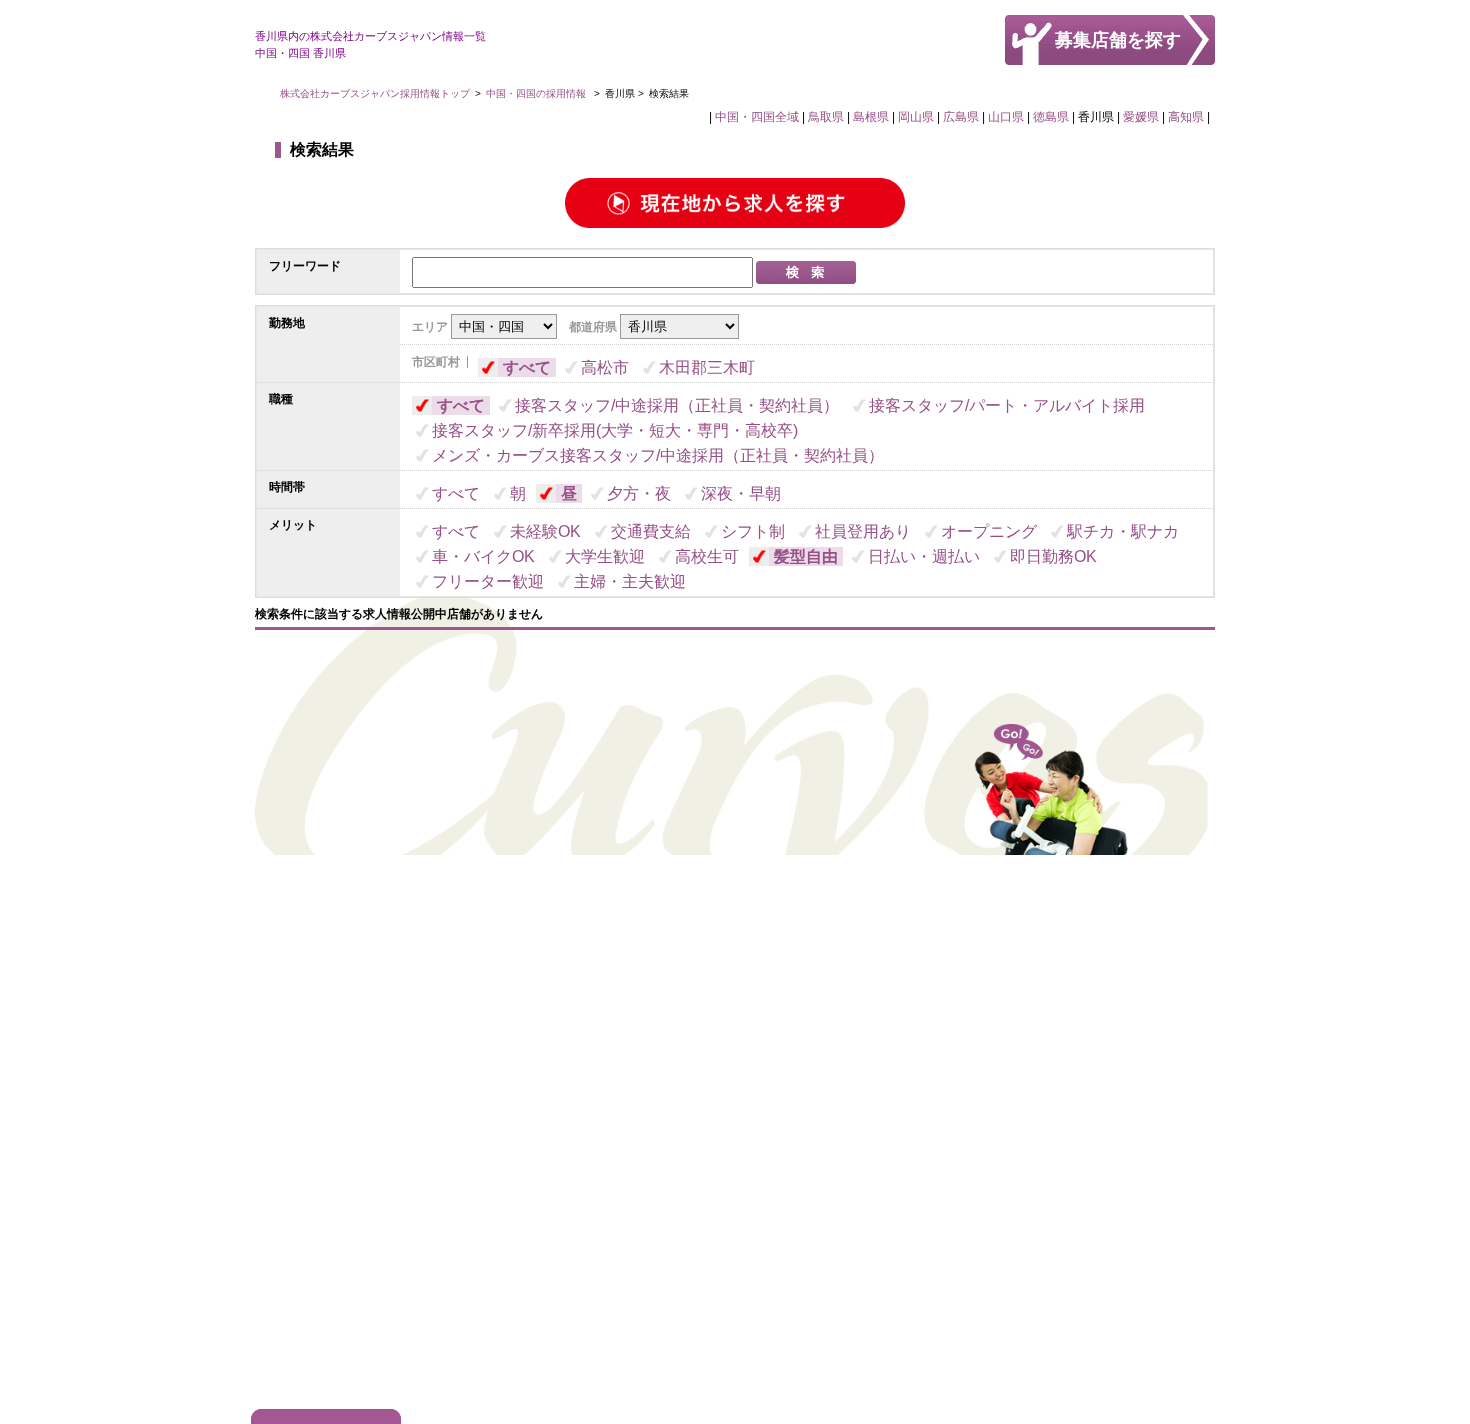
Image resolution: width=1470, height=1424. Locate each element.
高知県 (1186, 117)
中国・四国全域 (757, 117)
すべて (527, 367)
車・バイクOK (483, 556)
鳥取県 (826, 117)
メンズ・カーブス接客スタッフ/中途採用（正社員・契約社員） (658, 455)
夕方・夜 (639, 493)
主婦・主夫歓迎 (630, 581)
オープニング (989, 531)
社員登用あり (863, 531)
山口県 (1006, 117)
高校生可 (707, 556)
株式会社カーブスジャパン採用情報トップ (375, 93)
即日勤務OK (1053, 556)
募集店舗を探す (1118, 40)
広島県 (961, 117)
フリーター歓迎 (488, 581)
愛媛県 (1141, 117)
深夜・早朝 (741, 493)
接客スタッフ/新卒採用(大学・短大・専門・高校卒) (615, 430)
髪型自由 (806, 556)
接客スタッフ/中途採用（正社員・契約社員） (677, 405)
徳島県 (1051, 117)
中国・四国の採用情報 (537, 93)
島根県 (871, 117)
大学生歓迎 (605, 556)
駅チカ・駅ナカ (1123, 531)
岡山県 (916, 117)
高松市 (605, 367)
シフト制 (753, 531)
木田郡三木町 (707, 367)
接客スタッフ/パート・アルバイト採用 (1007, 405)
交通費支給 (651, 531)
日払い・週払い (924, 556)
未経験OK (545, 531)
